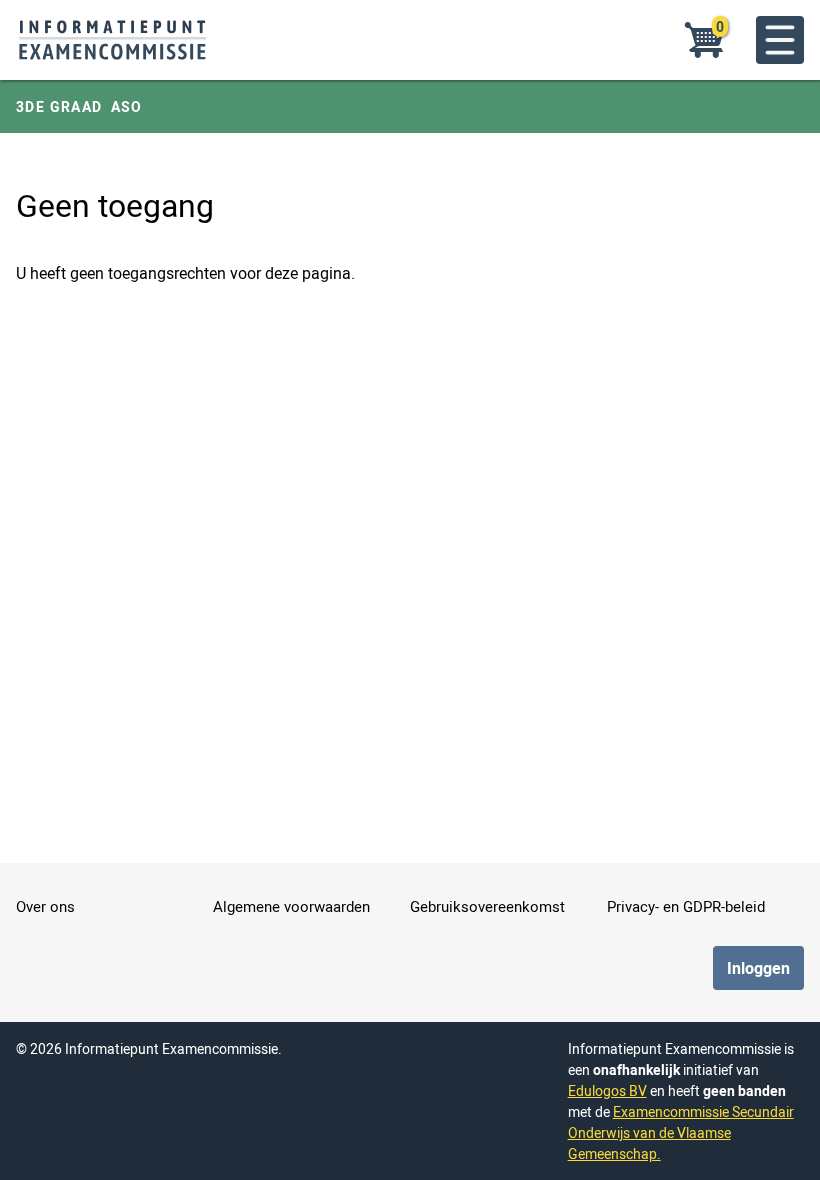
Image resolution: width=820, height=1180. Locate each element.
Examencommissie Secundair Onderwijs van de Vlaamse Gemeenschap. (681, 1132)
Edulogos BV (607, 1090)
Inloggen (758, 968)
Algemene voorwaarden (291, 906)
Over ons (45, 906)
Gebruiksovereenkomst (487, 906)
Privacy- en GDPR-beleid (686, 906)
